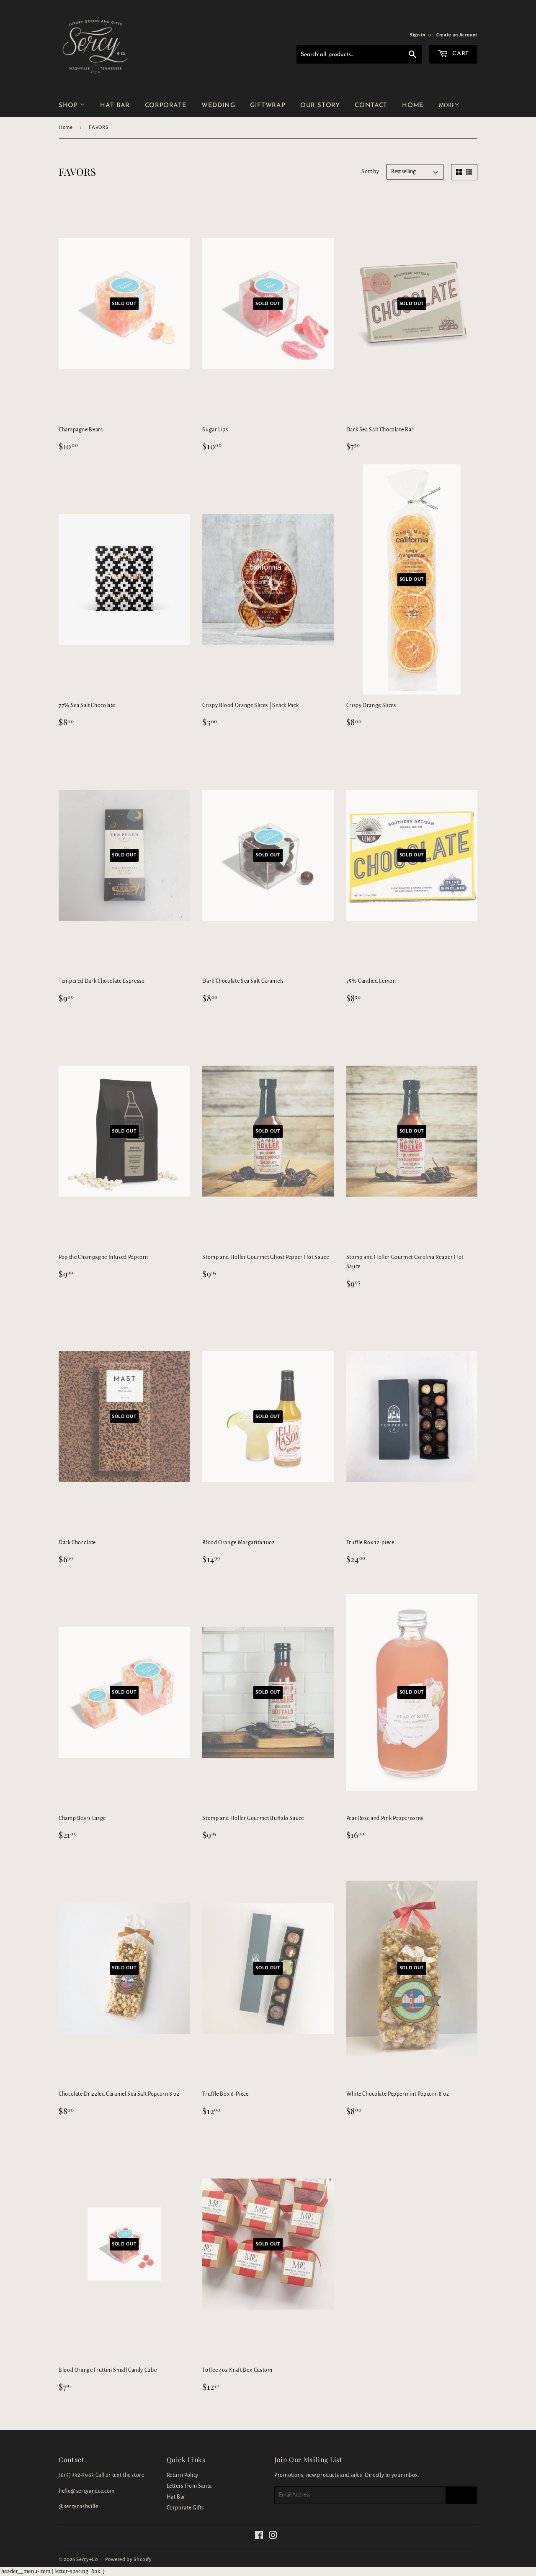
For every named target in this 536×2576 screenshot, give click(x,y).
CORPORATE (166, 106)
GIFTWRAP (268, 106)
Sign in (417, 35)
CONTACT (371, 106)
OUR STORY (320, 106)
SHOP (69, 106)
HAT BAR (115, 106)
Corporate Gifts (186, 2508)
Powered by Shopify (129, 2559)
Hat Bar (176, 2497)
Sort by (370, 172)
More (447, 105)
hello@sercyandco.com (87, 2491)
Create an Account (457, 35)
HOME (413, 106)
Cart (460, 54)
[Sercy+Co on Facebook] (259, 2537)
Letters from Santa (189, 2486)
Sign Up (461, 2495)
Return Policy (183, 2475)
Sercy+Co (87, 2559)
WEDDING (218, 106)
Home (66, 127)
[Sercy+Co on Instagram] (273, 2537)
